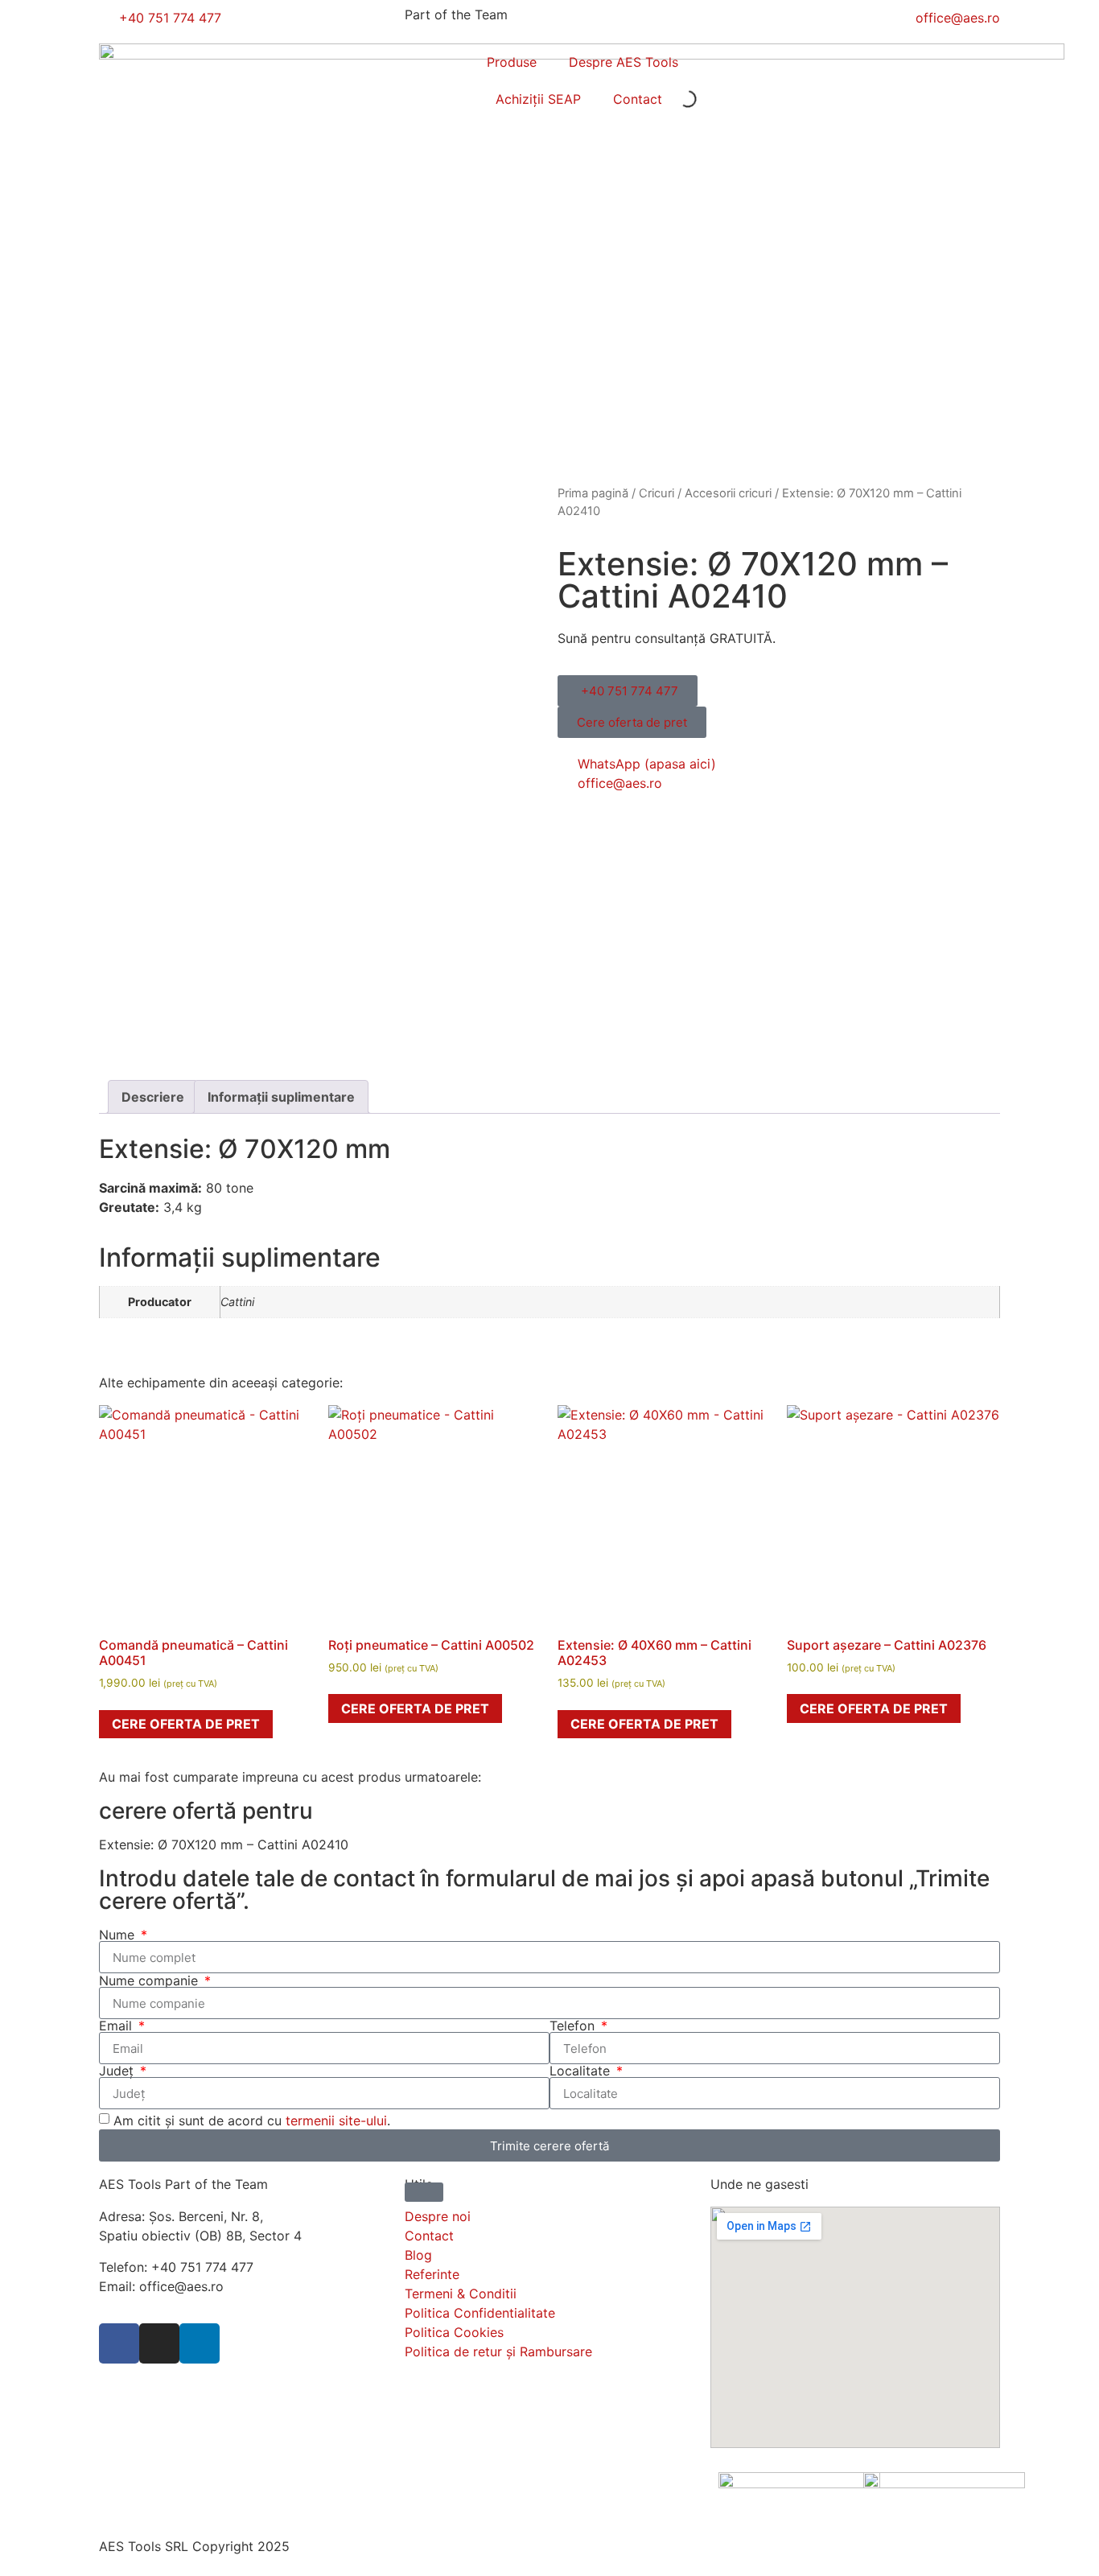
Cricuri (657, 493)
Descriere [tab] (153, 1097)
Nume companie (150, 1980)
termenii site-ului (336, 2121)
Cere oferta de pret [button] (186, 1724)
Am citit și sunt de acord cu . (252, 2121)
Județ (118, 2071)
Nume (119, 1935)
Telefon (574, 2026)
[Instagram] (159, 2343)
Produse (512, 62)
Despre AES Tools (624, 62)
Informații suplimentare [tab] (281, 1097)
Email (117, 2026)
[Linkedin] (200, 2343)
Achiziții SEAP (538, 99)
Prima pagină (593, 493)
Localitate (582, 2071)
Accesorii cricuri (728, 493)
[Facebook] (119, 2343)
